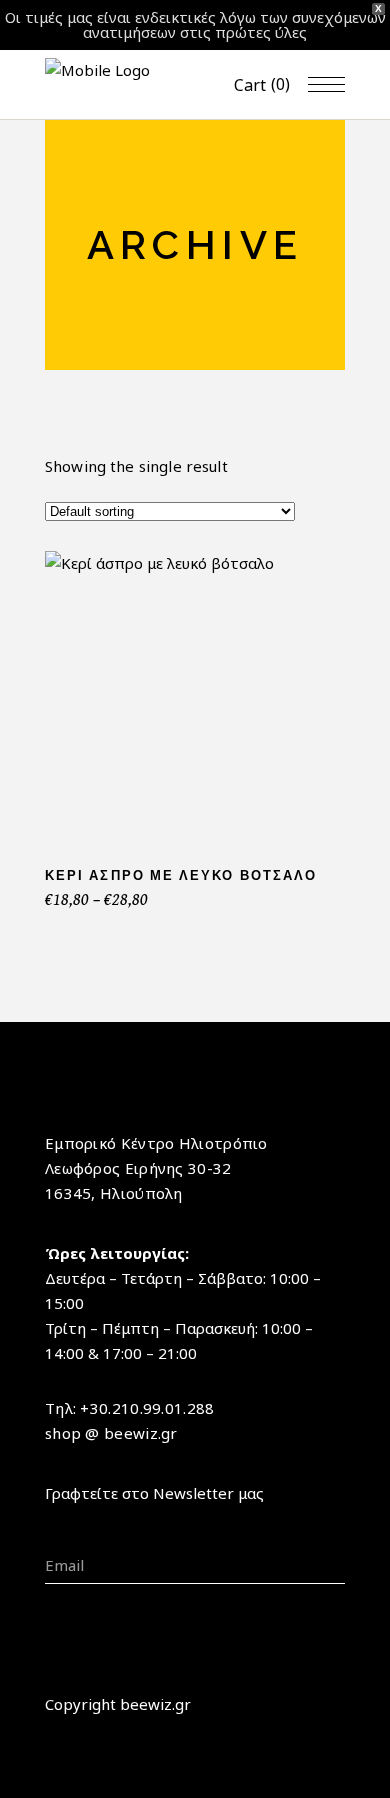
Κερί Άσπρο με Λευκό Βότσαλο (181, 875)
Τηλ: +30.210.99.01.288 (130, 1408)
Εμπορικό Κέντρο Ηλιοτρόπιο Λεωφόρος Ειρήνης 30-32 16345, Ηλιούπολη (156, 1168)
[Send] (338, 1535)
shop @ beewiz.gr (111, 1433)
